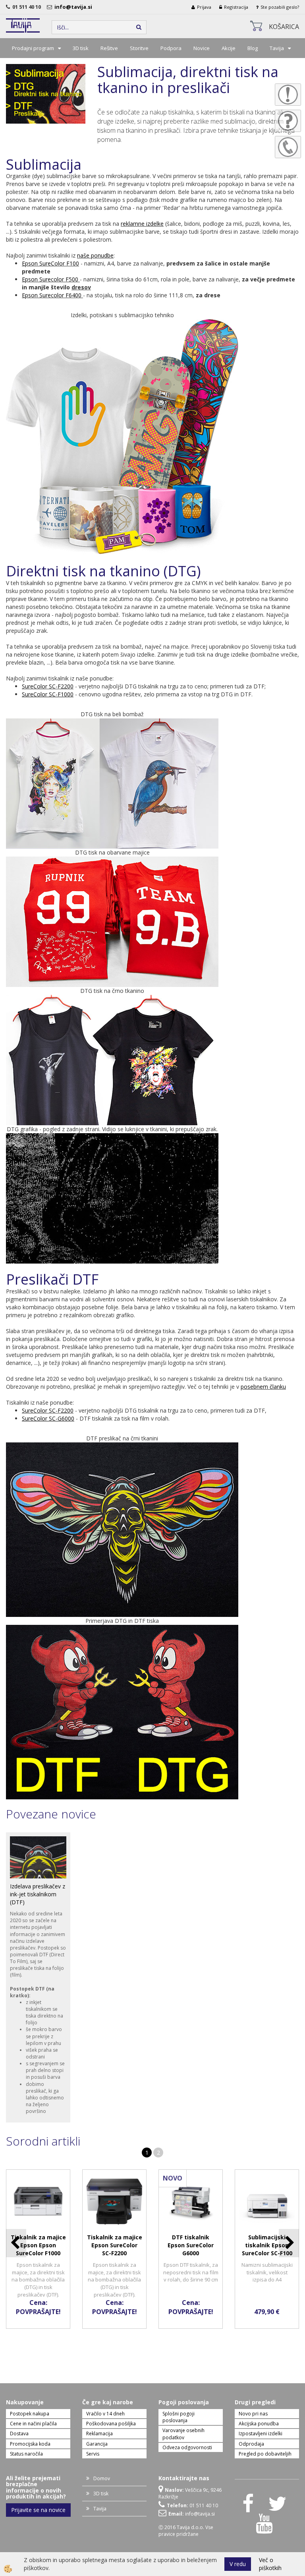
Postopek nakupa (30, 2414)
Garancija (97, 2444)
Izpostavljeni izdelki (261, 2434)
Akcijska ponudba (259, 2424)
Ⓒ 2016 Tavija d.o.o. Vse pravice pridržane (186, 2531)
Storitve (139, 48)
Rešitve (109, 48)
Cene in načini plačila (33, 2424)
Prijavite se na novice (38, 2510)
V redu (238, 2564)
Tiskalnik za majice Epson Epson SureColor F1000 (38, 2245)
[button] (289, 2243)
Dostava (19, 2434)
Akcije (229, 48)
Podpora (171, 48)
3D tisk (81, 48)
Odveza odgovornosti (187, 2447)
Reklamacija (99, 2434)
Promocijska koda (30, 2444)
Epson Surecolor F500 (50, 279)
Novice (202, 48)
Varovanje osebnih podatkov (183, 2434)
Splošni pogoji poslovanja (179, 2417)
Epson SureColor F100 (50, 263)
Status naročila (26, 2454)
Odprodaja (251, 2444)
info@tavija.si (74, 7)
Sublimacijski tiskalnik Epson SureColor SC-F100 (267, 2245)
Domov (102, 2478)
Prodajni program (33, 48)
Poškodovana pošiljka (111, 2424)
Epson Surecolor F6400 (52, 295)
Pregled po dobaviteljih (265, 2454)
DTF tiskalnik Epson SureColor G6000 (191, 2245)
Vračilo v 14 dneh (105, 2414)
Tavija (277, 48)
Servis (93, 2454)
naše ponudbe (95, 255)
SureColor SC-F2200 (48, 686)
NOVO (173, 2178)
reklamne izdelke (142, 224)
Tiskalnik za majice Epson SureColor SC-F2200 (115, 2245)
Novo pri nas (253, 2414)
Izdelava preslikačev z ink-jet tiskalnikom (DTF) (38, 1894)
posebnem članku (263, 1387)
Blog (253, 48)
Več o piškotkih (270, 2564)
